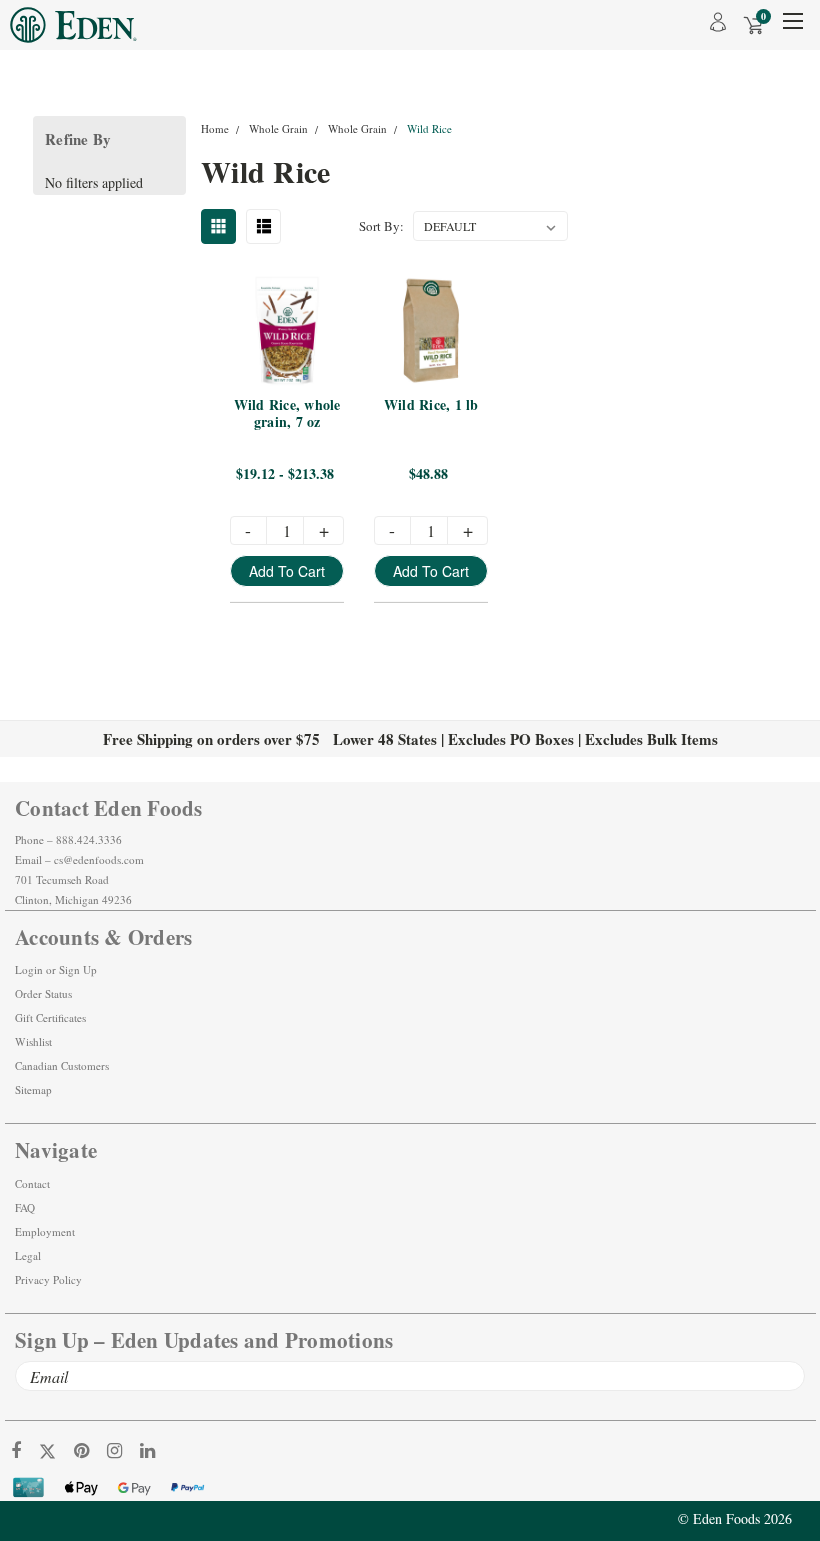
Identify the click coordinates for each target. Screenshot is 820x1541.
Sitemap (33, 1089)
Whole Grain (278, 128)
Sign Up (78, 969)
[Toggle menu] (792, 27)
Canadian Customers (62, 1065)
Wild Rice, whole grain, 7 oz (289, 414)
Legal (28, 1255)
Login (29, 969)
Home (215, 128)
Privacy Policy (48, 1279)
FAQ (25, 1207)
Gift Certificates (50, 1017)
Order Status (43, 993)
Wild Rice (429, 128)
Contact (32, 1183)
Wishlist (33, 1041)
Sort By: (381, 226)
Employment (45, 1231)
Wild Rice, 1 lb (431, 405)
